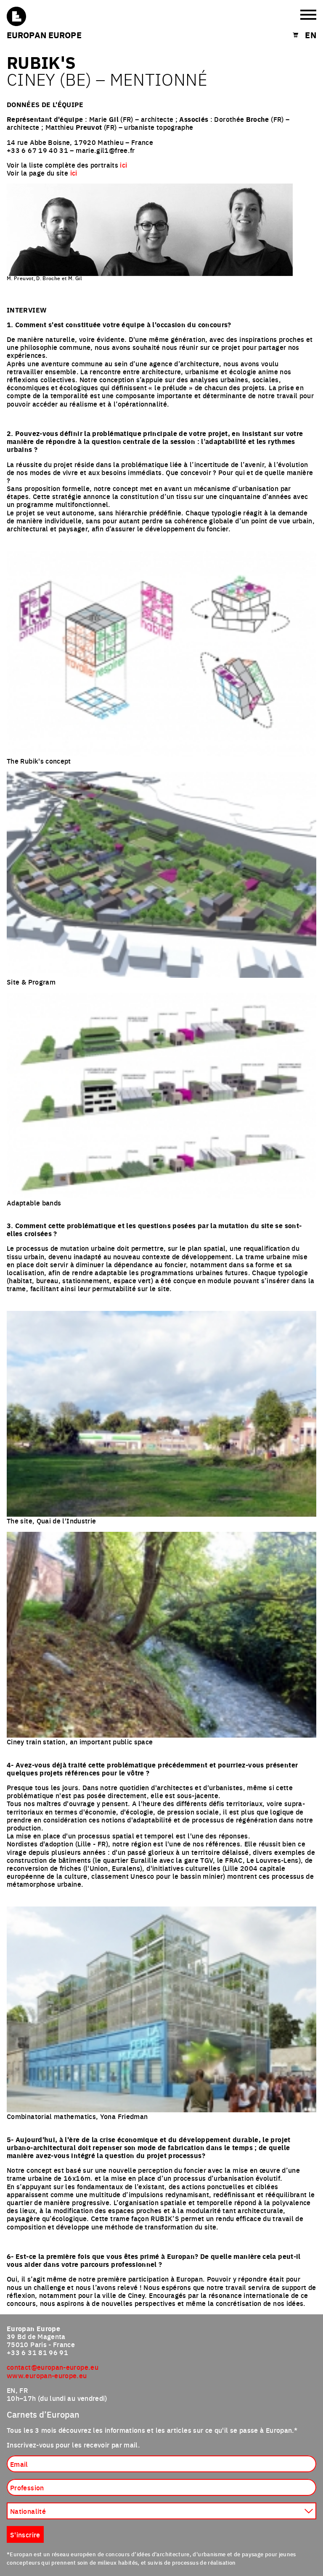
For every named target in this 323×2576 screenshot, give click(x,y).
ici (123, 165)
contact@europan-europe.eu (53, 2367)
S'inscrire (25, 2534)
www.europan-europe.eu (47, 2375)
